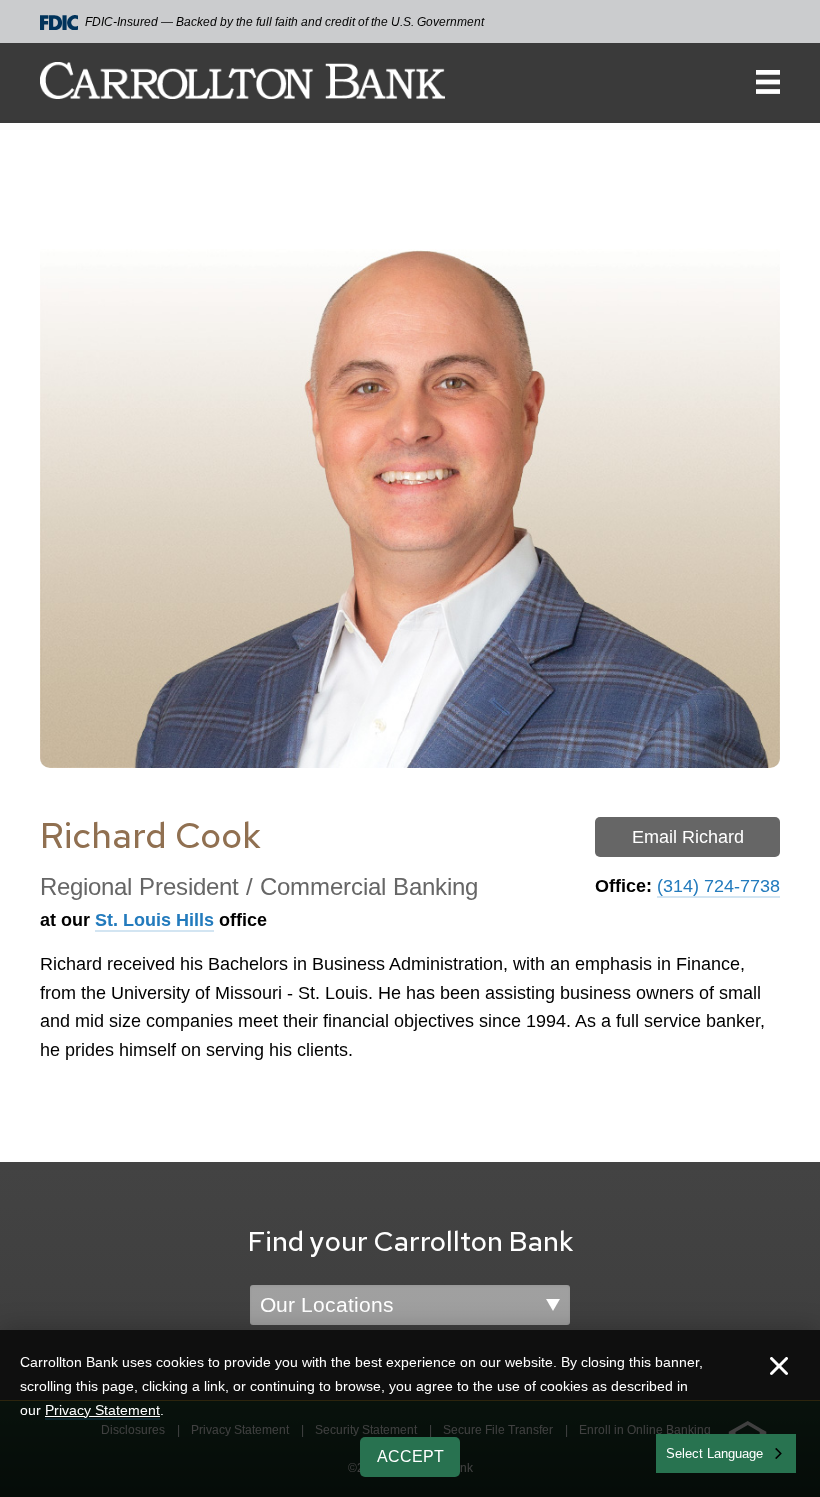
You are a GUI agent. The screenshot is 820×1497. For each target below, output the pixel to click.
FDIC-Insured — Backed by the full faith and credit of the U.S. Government (284, 22)
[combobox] (726, 1453)
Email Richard (688, 837)
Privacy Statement (102, 1410)
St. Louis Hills (154, 920)
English (688, 1451)
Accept (410, 1456)
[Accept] (779, 1368)
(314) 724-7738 (718, 886)
